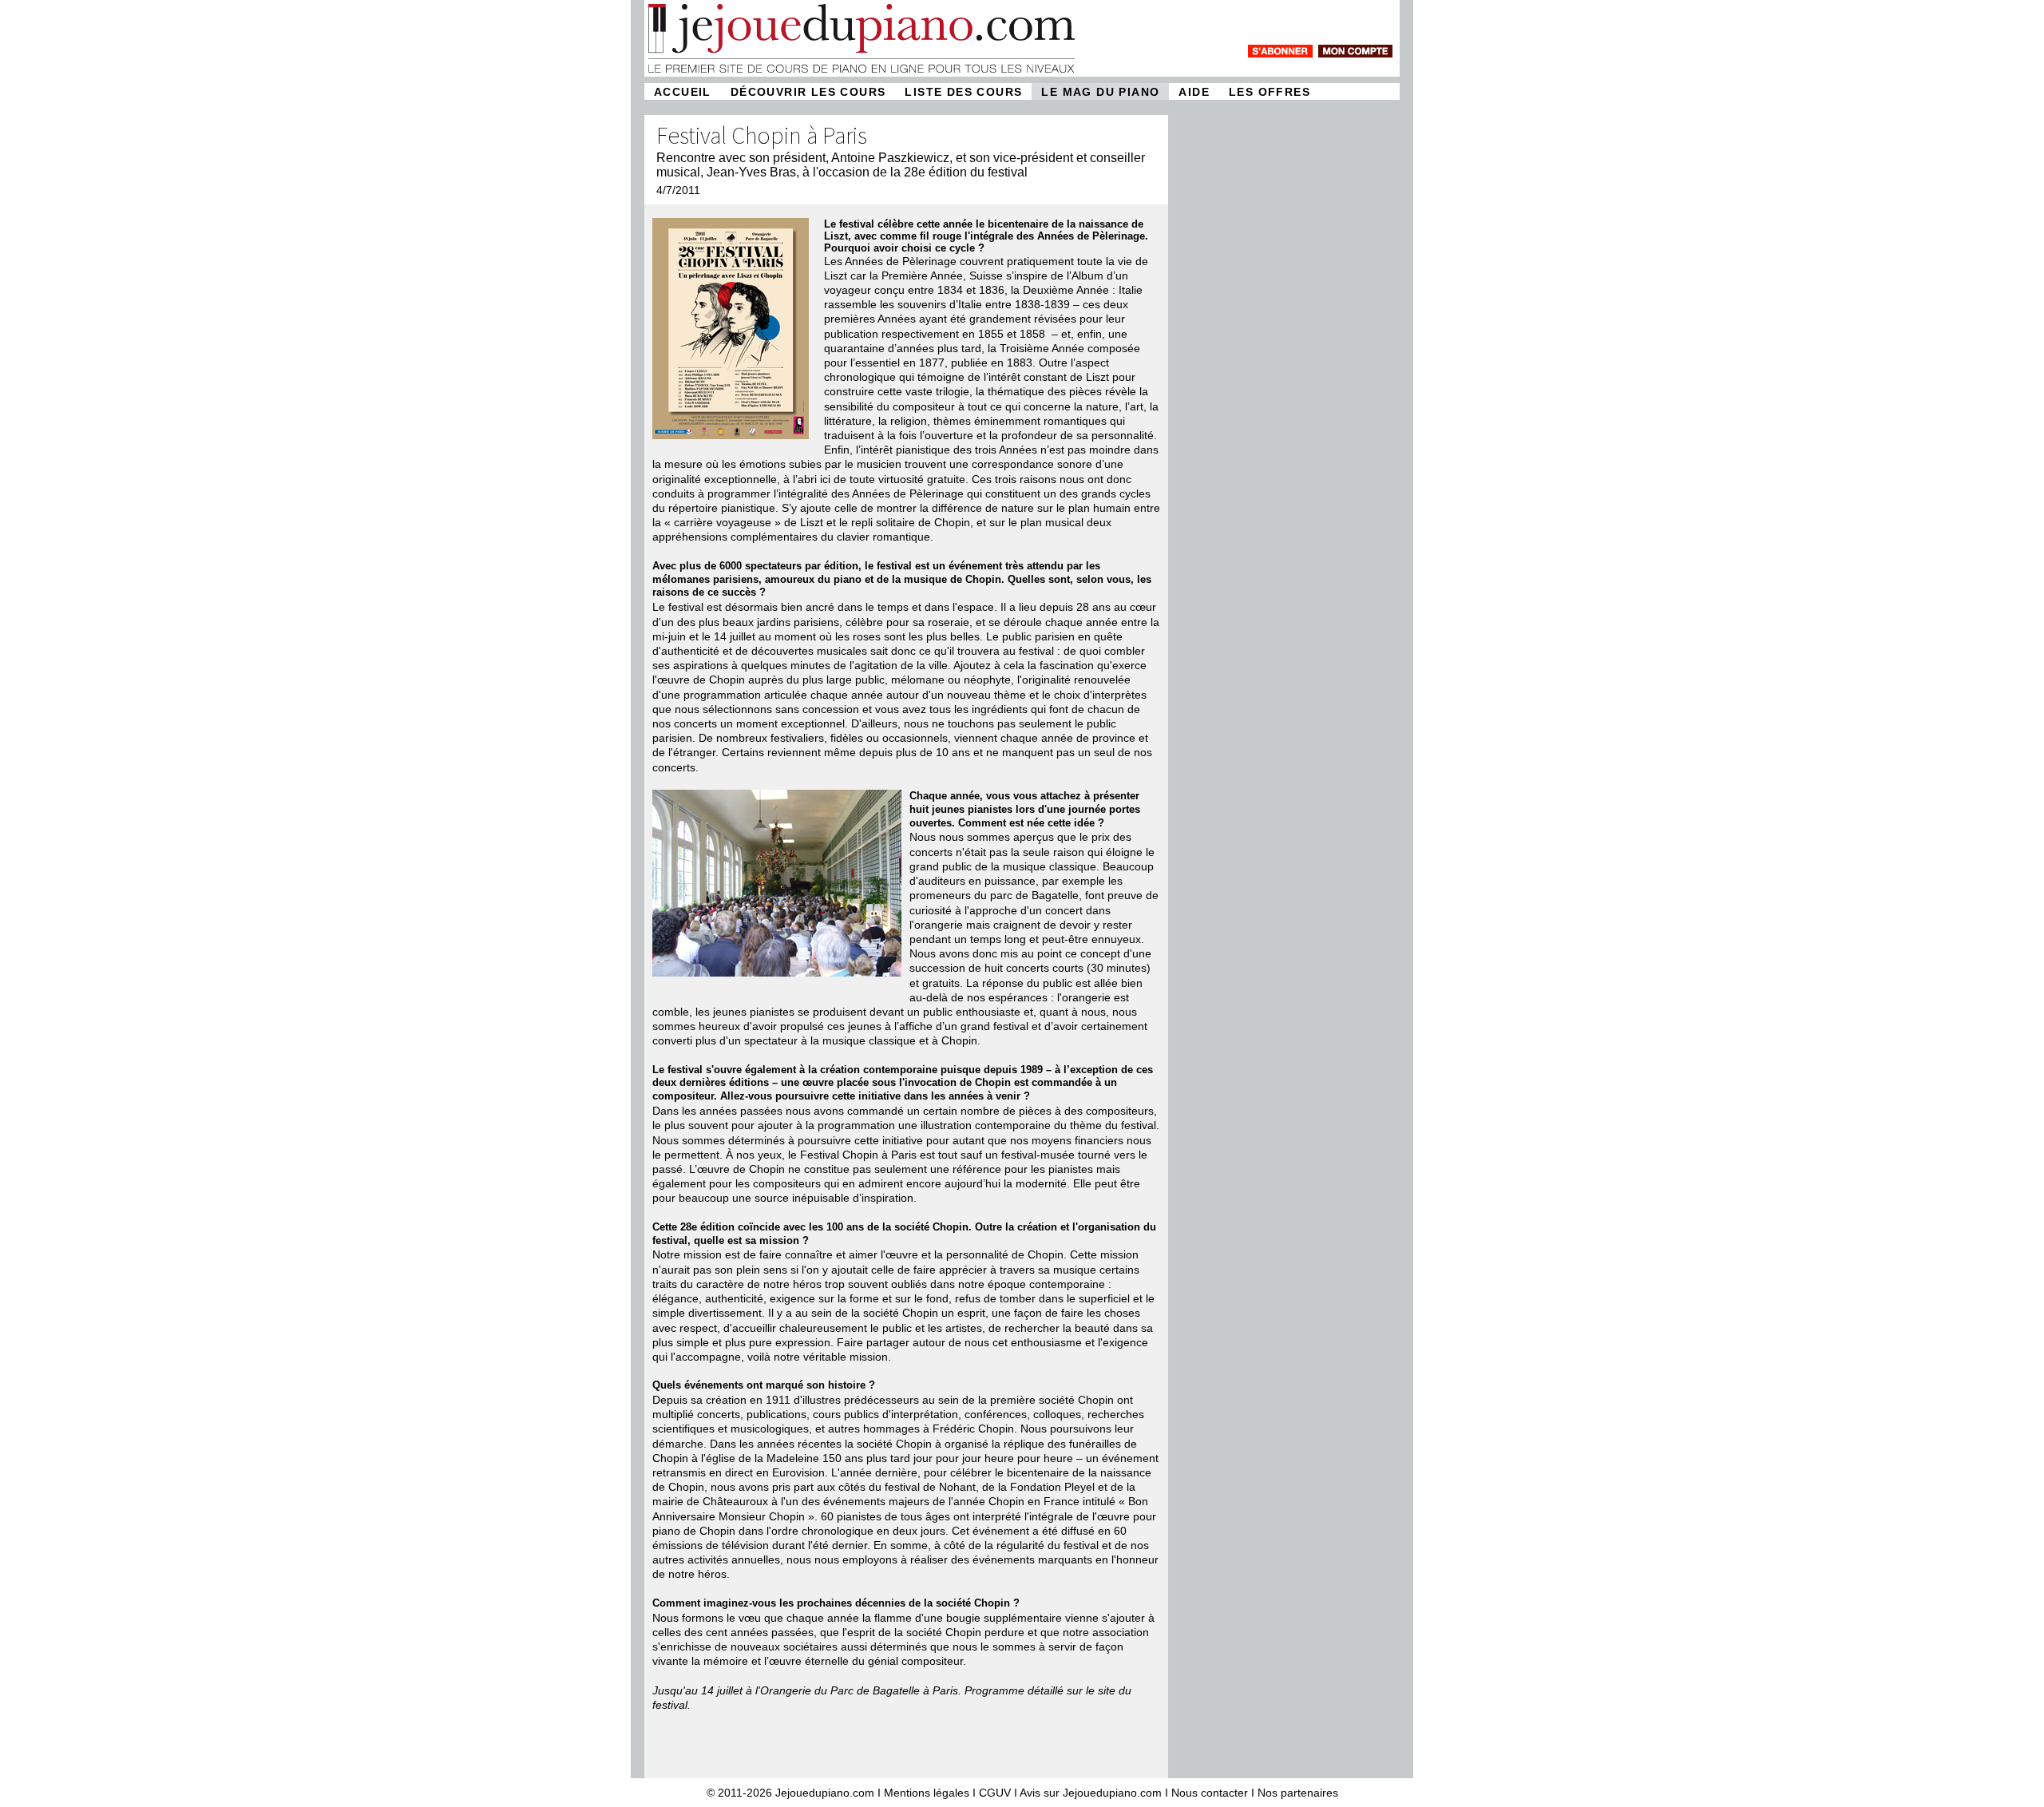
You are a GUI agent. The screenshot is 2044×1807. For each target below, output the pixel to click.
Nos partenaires (1298, 1793)
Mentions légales (927, 1793)
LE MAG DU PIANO (1100, 92)
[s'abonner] (1280, 51)
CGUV (995, 1793)
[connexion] (1355, 51)
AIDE (1194, 92)
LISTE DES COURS (963, 92)
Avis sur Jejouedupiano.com (1091, 1793)
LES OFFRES (1270, 92)
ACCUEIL (683, 92)
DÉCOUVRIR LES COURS (808, 92)
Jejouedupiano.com (825, 1793)
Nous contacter (1210, 1793)
